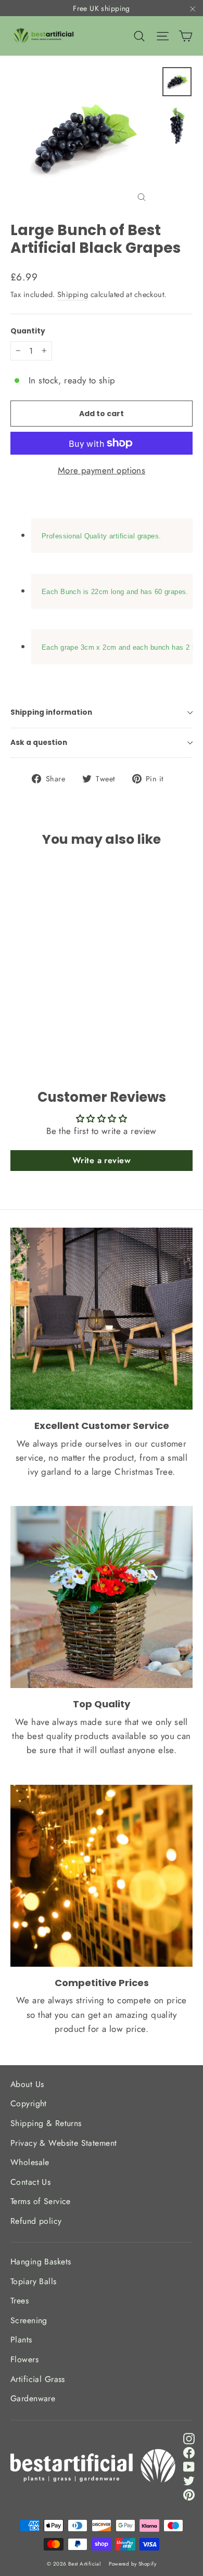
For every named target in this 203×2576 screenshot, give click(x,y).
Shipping (73, 294)
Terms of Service (41, 2201)
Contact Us (30, 2182)
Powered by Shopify (132, 2564)
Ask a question (39, 743)
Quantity (28, 331)
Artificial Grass (38, 2379)
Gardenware (33, 2398)
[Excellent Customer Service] (102, 1319)
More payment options (102, 470)
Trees (20, 2301)
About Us (27, 2084)
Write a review (102, 1160)
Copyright (29, 2103)
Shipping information (51, 712)
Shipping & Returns (46, 2123)
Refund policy (36, 2221)
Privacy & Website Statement (64, 2143)
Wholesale (30, 2162)
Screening (29, 2320)
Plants (21, 2340)
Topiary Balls (34, 2281)
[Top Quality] (102, 1597)
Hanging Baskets (41, 2262)
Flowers (24, 2359)
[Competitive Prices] (102, 1876)
